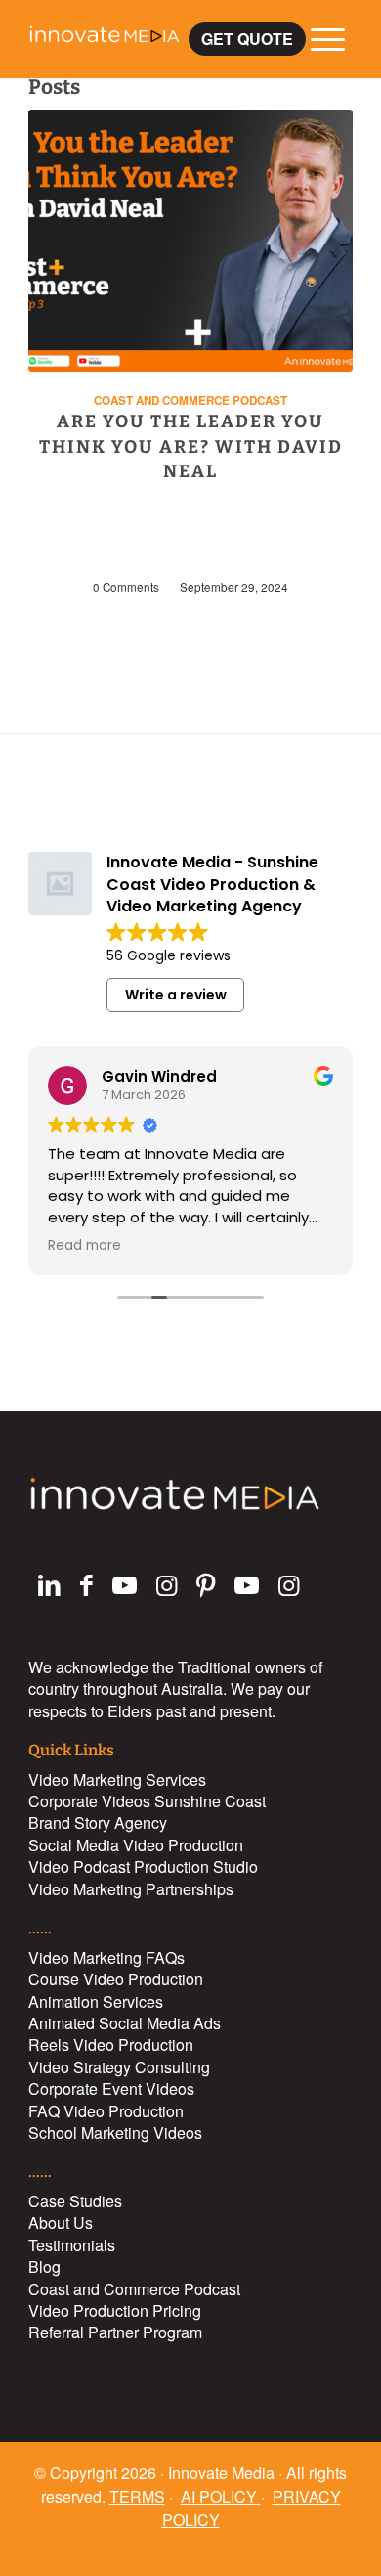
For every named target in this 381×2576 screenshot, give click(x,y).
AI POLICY (221, 2496)
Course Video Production (116, 1979)
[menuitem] (247, 39)
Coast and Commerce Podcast (190, 400)
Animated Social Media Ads (125, 2023)
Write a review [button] (176, 995)
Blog (44, 2266)
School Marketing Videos (115, 2132)
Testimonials (72, 2245)
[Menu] (318, 39)
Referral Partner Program (115, 2332)
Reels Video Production (111, 2044)
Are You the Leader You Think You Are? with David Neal (191, 446)
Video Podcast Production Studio (143, 1866)
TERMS (137, 2496)
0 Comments (126, 587)
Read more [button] (85, 1246)
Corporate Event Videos (111, 2088)
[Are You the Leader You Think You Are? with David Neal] (190, 241)
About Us (61, 2222)
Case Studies (75, 2201)
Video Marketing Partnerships (131, 1889)
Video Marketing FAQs (106, 1957)
